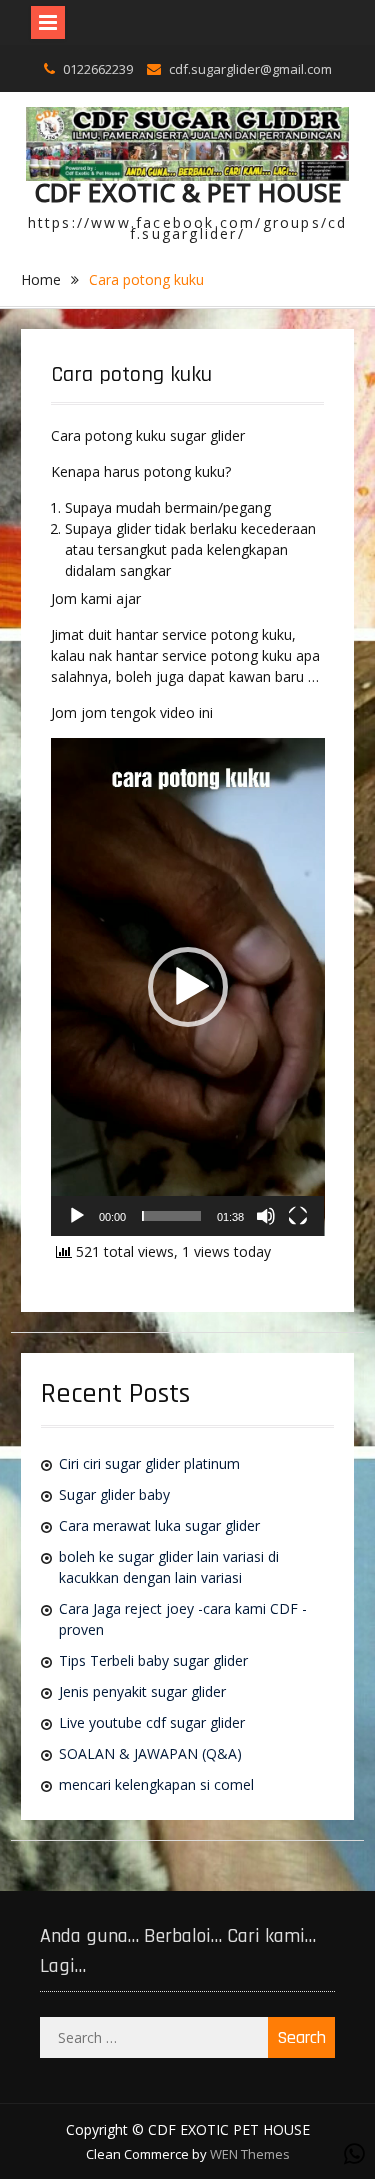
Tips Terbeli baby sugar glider (153, 1660)
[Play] (77, 1216)
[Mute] (266, 1216)
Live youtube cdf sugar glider (152, 1722)
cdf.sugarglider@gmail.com (250, 69)
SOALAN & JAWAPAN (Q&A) (150, 1753)
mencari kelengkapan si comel (156, 1784)
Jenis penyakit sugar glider (142, 1691)
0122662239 (98, 69)
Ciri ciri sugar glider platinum (149, 1463)
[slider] (172, 1216)
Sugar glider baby (114, 1494)
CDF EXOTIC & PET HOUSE (188, 192)
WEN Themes (250, 2154)
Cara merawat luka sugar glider (159, 1525)
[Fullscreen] (298, 1216)
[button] (188, 987)
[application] (188, 987)
